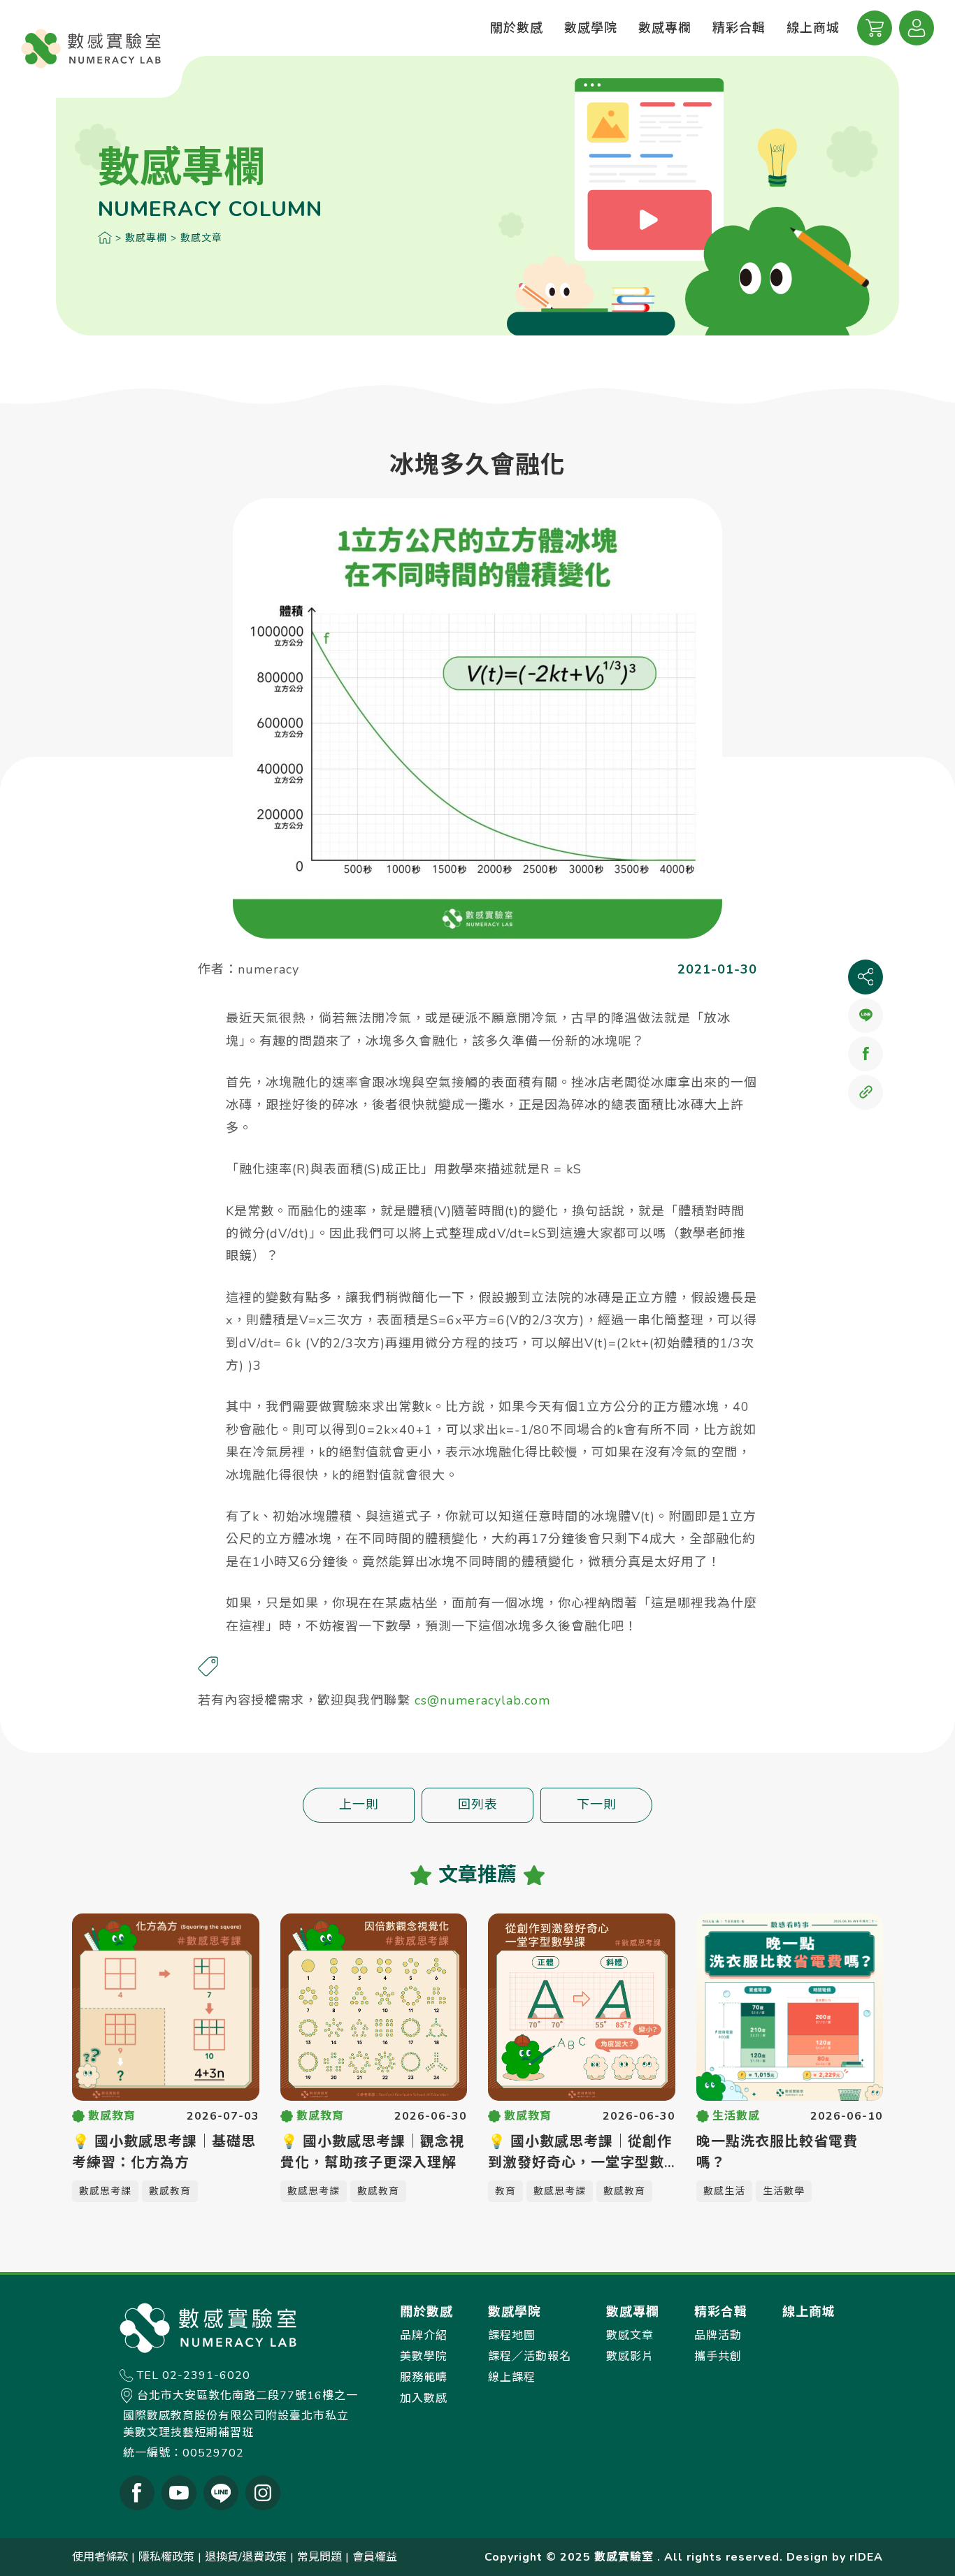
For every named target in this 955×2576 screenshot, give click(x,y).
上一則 (359, 1804)
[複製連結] (866, 1092)
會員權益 (375, 2557)
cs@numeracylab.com (482, 1700)
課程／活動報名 (530, 2357)
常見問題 (319, 2557)
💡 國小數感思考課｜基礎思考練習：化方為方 (164, 2152)
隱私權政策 (166, 2557)
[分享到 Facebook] (866, 1054)
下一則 (597, 1804)
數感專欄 (146, 238)
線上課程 (512, 2378)
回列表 (478, 1804)
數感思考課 (105, 2191)
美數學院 (424, 2357)
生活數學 (784, 2191)
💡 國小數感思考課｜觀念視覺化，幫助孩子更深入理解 (372, 2152)
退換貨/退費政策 (246, 2557)
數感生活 (724, 2191)
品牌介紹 (424, 2336)
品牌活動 (718, 2336)
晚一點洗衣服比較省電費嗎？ (777, 2152)
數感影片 (630, 2357)
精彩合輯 (739, 28)
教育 (505, 2191)
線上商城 (813, 28)
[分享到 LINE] (866, 1015)
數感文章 (201, 238)
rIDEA (866, 2557)
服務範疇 (424, 2378)
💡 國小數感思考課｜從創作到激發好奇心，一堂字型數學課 (580, 2153)
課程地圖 (512, 2336)
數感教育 (170, 2191)
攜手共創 (718, 2357)
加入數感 (424, 2398)
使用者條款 (100, 2557)
